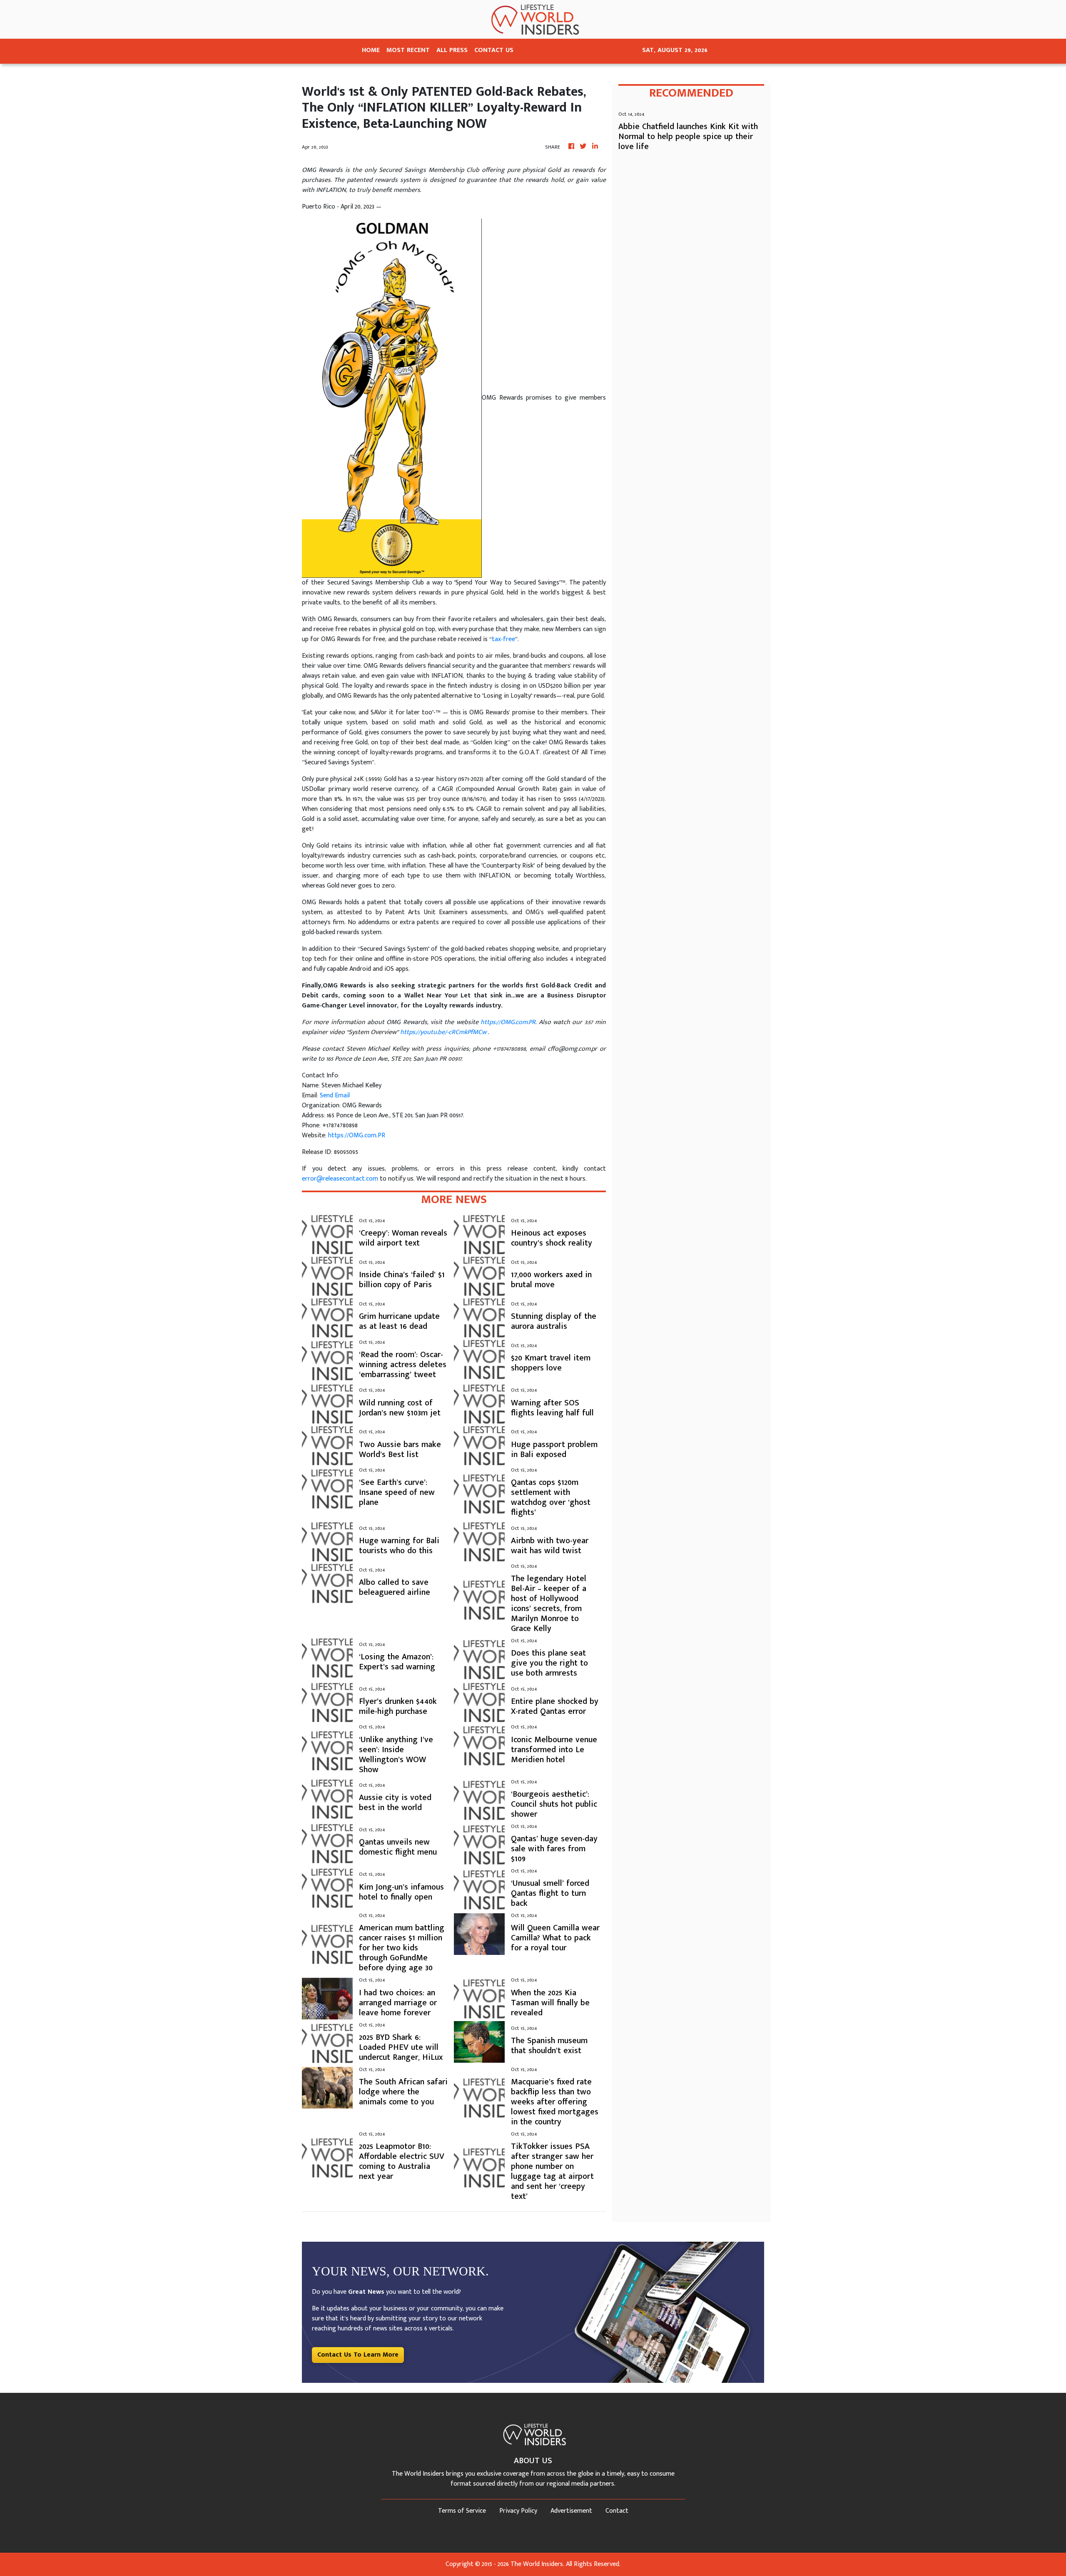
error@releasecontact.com (340, 1179)
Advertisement (571, 2511)
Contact (617, 2511)
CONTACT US (494, 50)
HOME (371, 50)
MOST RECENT (408, 50)
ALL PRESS (452, 50)
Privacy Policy (518, 2511)
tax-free (503, 639)
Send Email (335, 1095)
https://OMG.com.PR (357, 1135)
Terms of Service (462, 2511)
